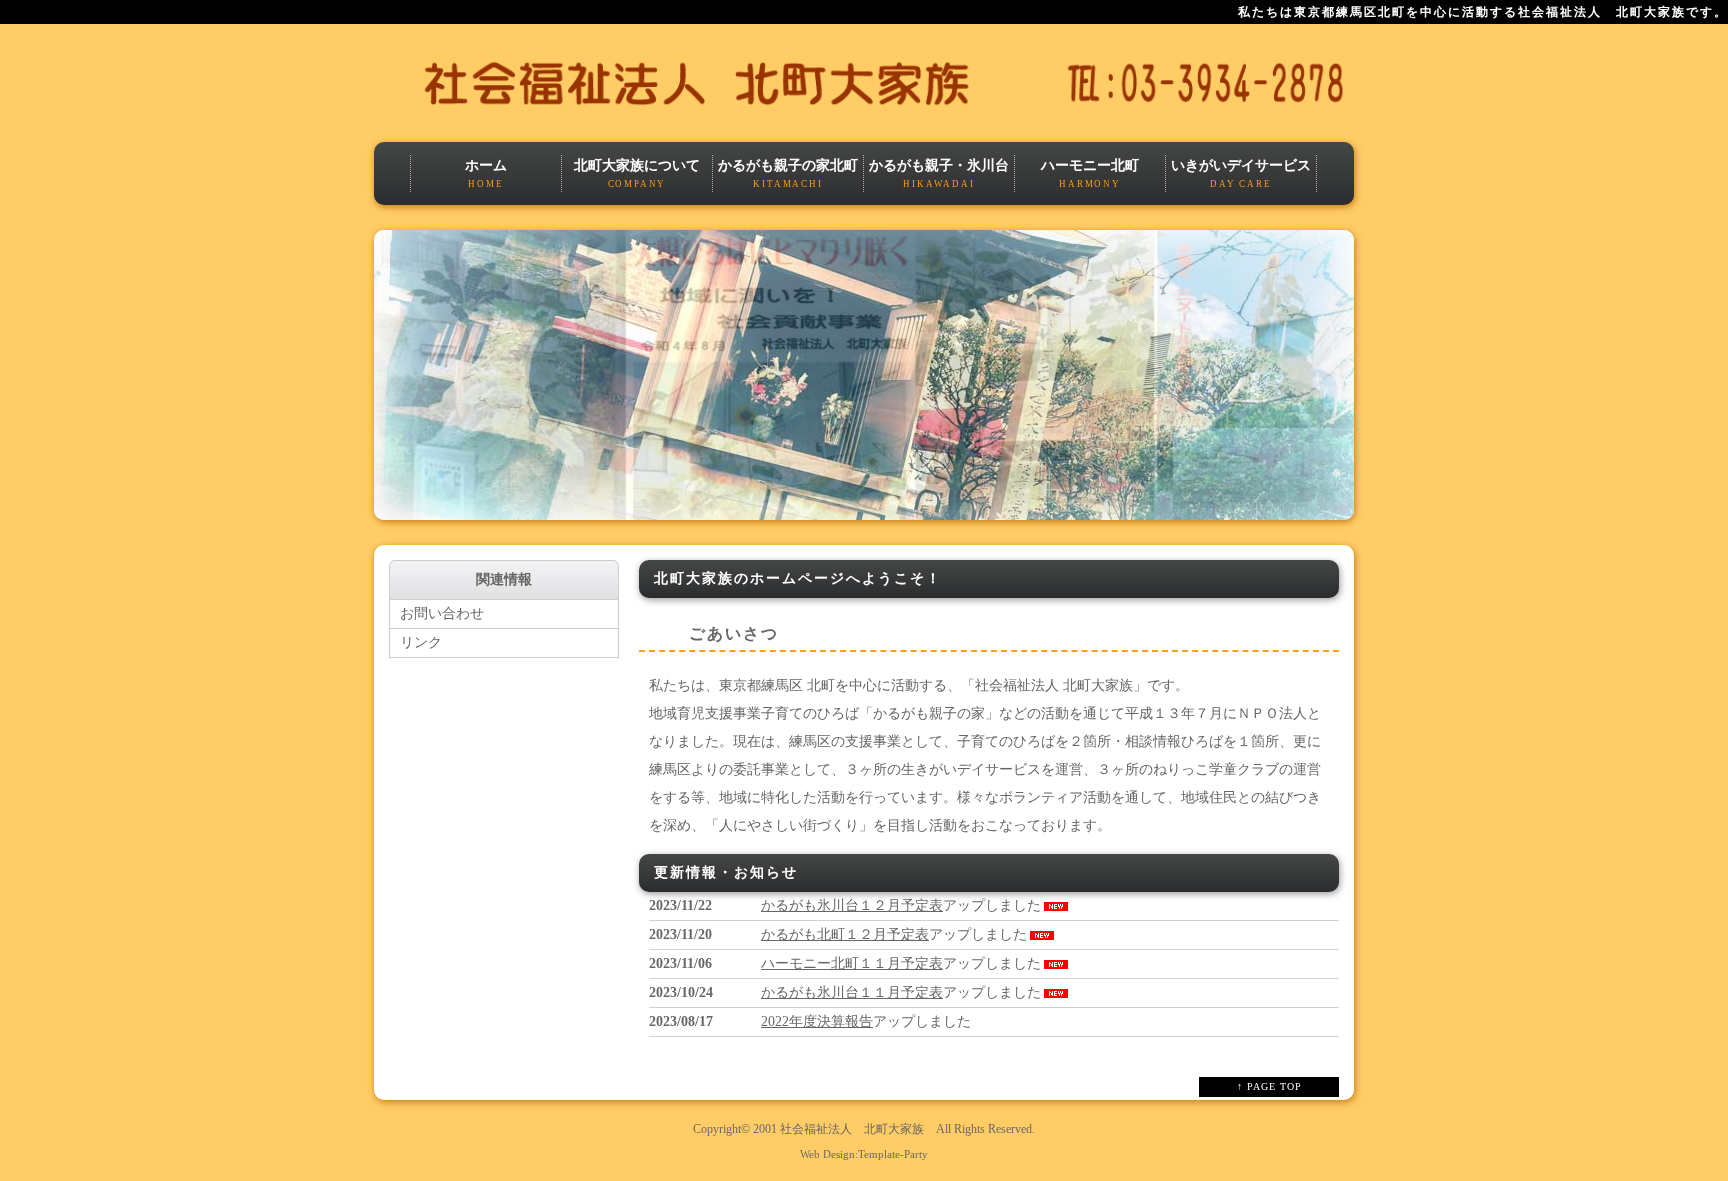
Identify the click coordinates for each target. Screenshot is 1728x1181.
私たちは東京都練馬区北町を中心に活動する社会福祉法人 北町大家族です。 (1483, 12)
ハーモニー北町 (1090, 173)
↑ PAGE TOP (1269, 1086)
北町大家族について (637, 173)
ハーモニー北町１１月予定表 (852, 963)
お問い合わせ (442, 613)
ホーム (486, 173)
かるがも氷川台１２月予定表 (852, 905)
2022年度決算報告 (817, 1021)
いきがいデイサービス (1241, 173)
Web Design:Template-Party (864, 1154)
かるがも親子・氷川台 (939, 173)
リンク (421, 642)
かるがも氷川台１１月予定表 (852, 992)
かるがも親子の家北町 (788, 173)
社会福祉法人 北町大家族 (852, 1129)
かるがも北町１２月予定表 (845, 934)
